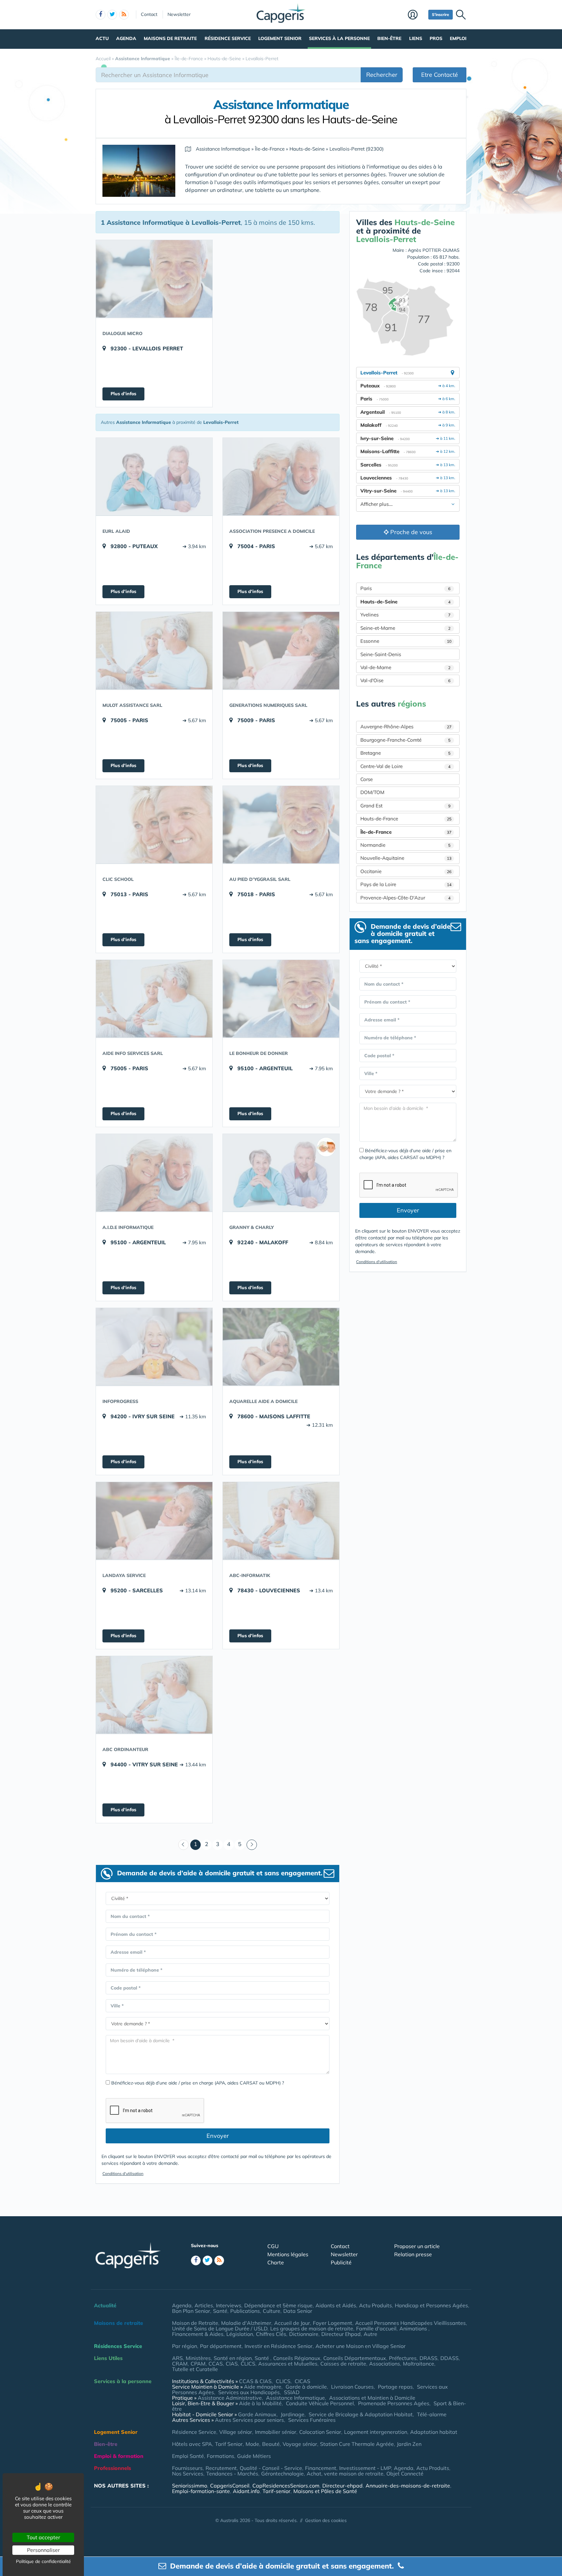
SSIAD (292, 2392)
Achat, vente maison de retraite (345, 2474)
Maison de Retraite (195, 2323)
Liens (416, 38)
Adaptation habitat (434, 2432)
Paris (405, 588)
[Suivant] (252, 1845)
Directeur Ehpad (341, 2334)
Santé (220, 2311)
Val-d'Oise (405, 680)
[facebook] (100, 15)
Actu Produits (375, 2305)
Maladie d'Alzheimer (246, 2323)
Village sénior (236, 2432)
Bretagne (405, 753)
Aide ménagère (263, 2387)
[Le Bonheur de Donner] (281, 999)
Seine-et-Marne (405, 628)
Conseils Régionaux (297, 2358)
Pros (436, 38)
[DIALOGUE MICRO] (154, 279)
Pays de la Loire (406, 884)
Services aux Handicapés (249, 2392)
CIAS (232, 2364)
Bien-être (389, 38)
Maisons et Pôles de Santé (325, 2491)
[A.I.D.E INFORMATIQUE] (154, 1173)
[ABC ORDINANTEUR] (154, 1695)
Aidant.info (246, 2491)
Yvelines (405, 615)
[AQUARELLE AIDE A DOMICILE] (281, 1347)
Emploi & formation (119, 2456)
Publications (245, 2311)
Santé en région (233, 2358)
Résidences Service (118, 2346)
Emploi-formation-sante (201, 2491)
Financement (321, 2468)
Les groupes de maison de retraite (312, 2328)
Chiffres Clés (271, 2334)
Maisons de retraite (170, 38)
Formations (221, 2456)
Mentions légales (288, 2254)
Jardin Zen (409, 2444)
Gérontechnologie (282, 2474)
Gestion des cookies (326, 2520)
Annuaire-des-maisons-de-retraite (408, 2486)
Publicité (341, 2262)
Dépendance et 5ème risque (278, 2305)
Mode (252, 2444)
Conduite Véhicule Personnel (320, 2403)
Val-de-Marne (405, 667)
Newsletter (179, 14)
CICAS (302, 2381)
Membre (416, 15)
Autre (370, 2334)
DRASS (428, 2358)
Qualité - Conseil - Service (271, 2468)
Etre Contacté (440, 75)
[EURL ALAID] (154, 477)
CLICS (248, 2364)
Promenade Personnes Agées (394, 2403)
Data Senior (298, 2311)
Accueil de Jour (292, 2323)
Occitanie (406, 871)
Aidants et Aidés (336, 2305)
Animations (414, 2328)
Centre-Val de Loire (405, 766)
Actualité (105, 2305)
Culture (272, 2311)
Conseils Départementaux (355, 2358)
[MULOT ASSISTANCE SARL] (154, 651)
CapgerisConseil (230, 2486)
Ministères (198, 2358)
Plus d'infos (123, 394)
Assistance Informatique (295, 2398)
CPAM (198, 2364)
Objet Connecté (405, 2474)
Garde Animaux (257, 2414)
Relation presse (413, 2254)
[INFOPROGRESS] (154, 1347)
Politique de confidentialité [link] (43, 2561)
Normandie (405, 845)
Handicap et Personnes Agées (431, 2305)
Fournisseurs (187, 2468)
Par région (185, 2346)
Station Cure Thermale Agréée (357, 2444)
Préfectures (403, 2358)
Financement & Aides (198, 2334)
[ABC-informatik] (281, 1521)
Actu (102, 38)
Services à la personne (339, 38)
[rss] (124, 15)
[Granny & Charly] (281, 1173)
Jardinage (293, 2414)
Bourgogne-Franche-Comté (405, 740)
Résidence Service (228, 38)
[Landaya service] (154, 1521)
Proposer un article (417, 2246)
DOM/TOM (372, 792)
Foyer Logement (333, 2323)
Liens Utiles (108, 2358)
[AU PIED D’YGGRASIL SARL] (281, 825)
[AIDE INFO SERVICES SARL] (154, 999)
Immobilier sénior (276, 2432)
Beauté (271, 2444)
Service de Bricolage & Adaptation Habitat (361, 2414)
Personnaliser (43, 2550)
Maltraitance (419, 2364)
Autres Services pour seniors (249, 2420)
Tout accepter (43, 2537)
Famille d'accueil (376, 2328)
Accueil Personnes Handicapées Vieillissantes (410, 2323)
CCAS (216, 2364)
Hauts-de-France (406, 819)
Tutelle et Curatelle (195, 2369)
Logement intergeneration (376, 2432)
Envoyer (218, 2136)
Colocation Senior (320, 2432)
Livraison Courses (352, 2387)
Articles (204, 2305)
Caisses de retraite (343, 2364)
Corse (367, 779)
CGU (273, 2246)
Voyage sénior (300, 2444)
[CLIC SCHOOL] (154, 825)
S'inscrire (441, 14)
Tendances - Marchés (232, 2474)
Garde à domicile (306, 2387)
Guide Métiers (254, 2456)
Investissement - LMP (365, 2468)
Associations (385, 2364)
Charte (276, 2262)
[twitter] (112, 15)
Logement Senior (280, 38)
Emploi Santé (188, 2456)
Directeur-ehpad (342, 2486)
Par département (221, 2346)
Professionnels (113, 2468)
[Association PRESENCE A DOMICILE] (281, 477)
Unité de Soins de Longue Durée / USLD (220, 2328)
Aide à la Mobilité (260, 2403)
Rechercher (382, 75)
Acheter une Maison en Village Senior (361, 2346)
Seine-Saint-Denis (381, 654)
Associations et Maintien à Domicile (372, 2398)
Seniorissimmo (190, 2486)
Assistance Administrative (230, 2398)
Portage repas (395, 2387)
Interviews (229, 2305)
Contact (149, 14)
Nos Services (188, 2474)
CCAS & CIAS (255, 2381)
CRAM (180, 2364)
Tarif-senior (276, 2491)
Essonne (406, 641)
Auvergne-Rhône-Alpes (406, 727)
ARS (177, 2358)
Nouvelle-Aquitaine (406, 858)
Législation (240, 2334)
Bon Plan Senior (191, 2311)
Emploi (458, 38)
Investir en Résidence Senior (279, 2346)
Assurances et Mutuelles (288, 2364)
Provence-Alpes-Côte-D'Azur (405, 898)
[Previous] (183, 1845)
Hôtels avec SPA (192, 2444)
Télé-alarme (432, 2414)
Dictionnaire (304, 2334)
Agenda (126, 38)
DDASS (449, 2358)
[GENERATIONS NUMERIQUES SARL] (281, 651)
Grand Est (405, 806)
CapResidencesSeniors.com (286, 2486)
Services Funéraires (312, 2420)
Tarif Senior (229, 2444)
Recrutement (221, 2468)
